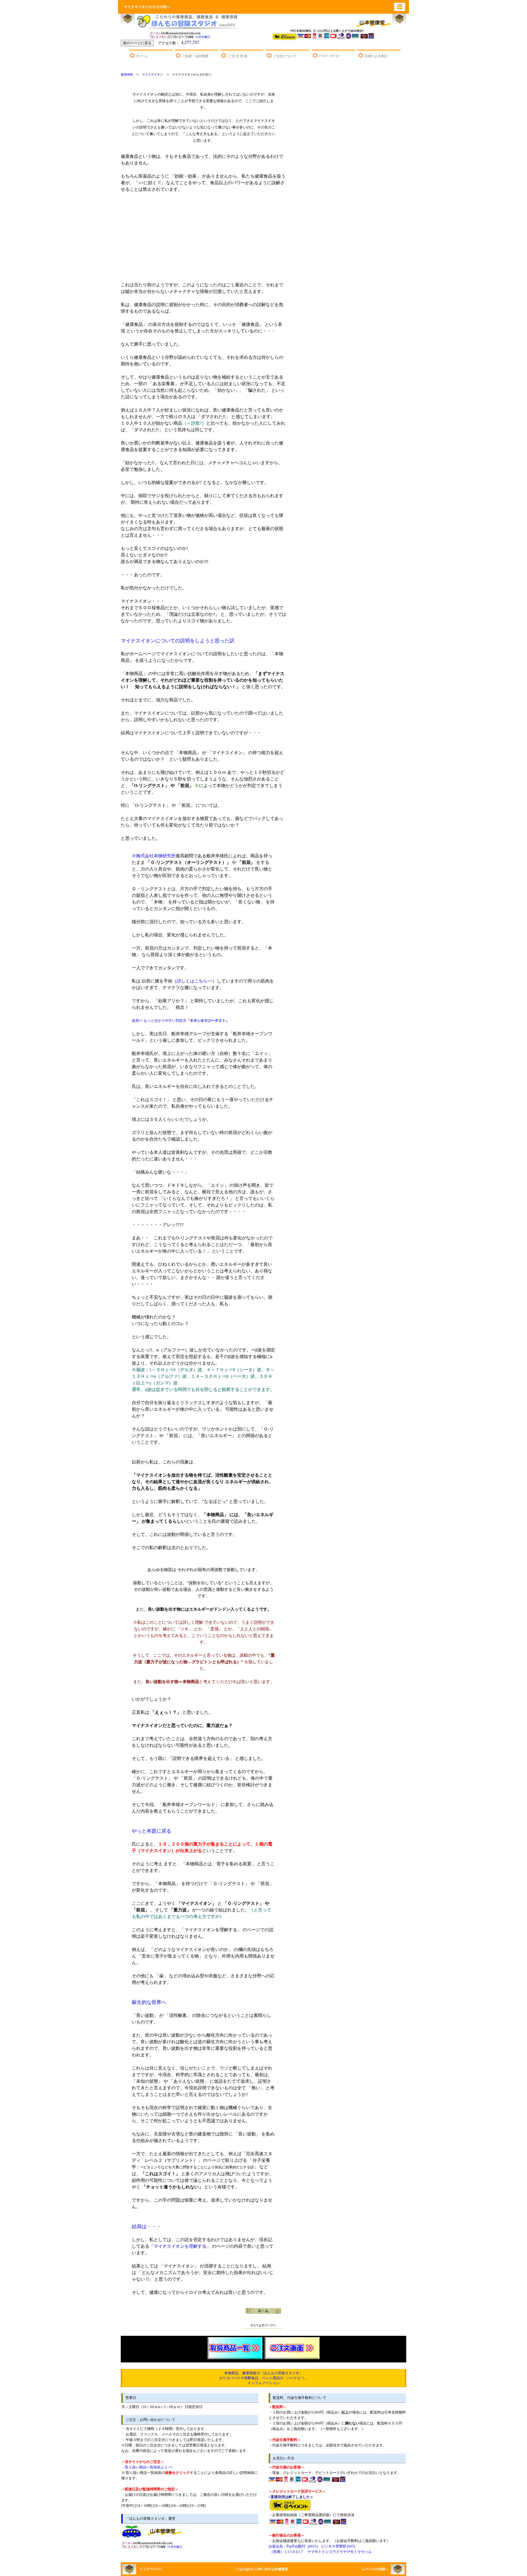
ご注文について (285, 56)
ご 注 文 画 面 (237, 56)
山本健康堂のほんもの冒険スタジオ (187, 21)
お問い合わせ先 (153, 2544)
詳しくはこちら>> (195, 981)
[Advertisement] (285, 240)
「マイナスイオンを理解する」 (181, 2246)
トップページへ (151, 2569)
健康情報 (127, 75)
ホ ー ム (142, 56)
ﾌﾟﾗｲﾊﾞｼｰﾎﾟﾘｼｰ (330, 56)
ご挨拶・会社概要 (195, 56)
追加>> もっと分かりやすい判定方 (180, 1020)
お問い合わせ (181, 34)
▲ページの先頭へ (375, 2569)
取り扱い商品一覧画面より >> (149, 2467)
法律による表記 (376, 56)
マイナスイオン (152, 75)
